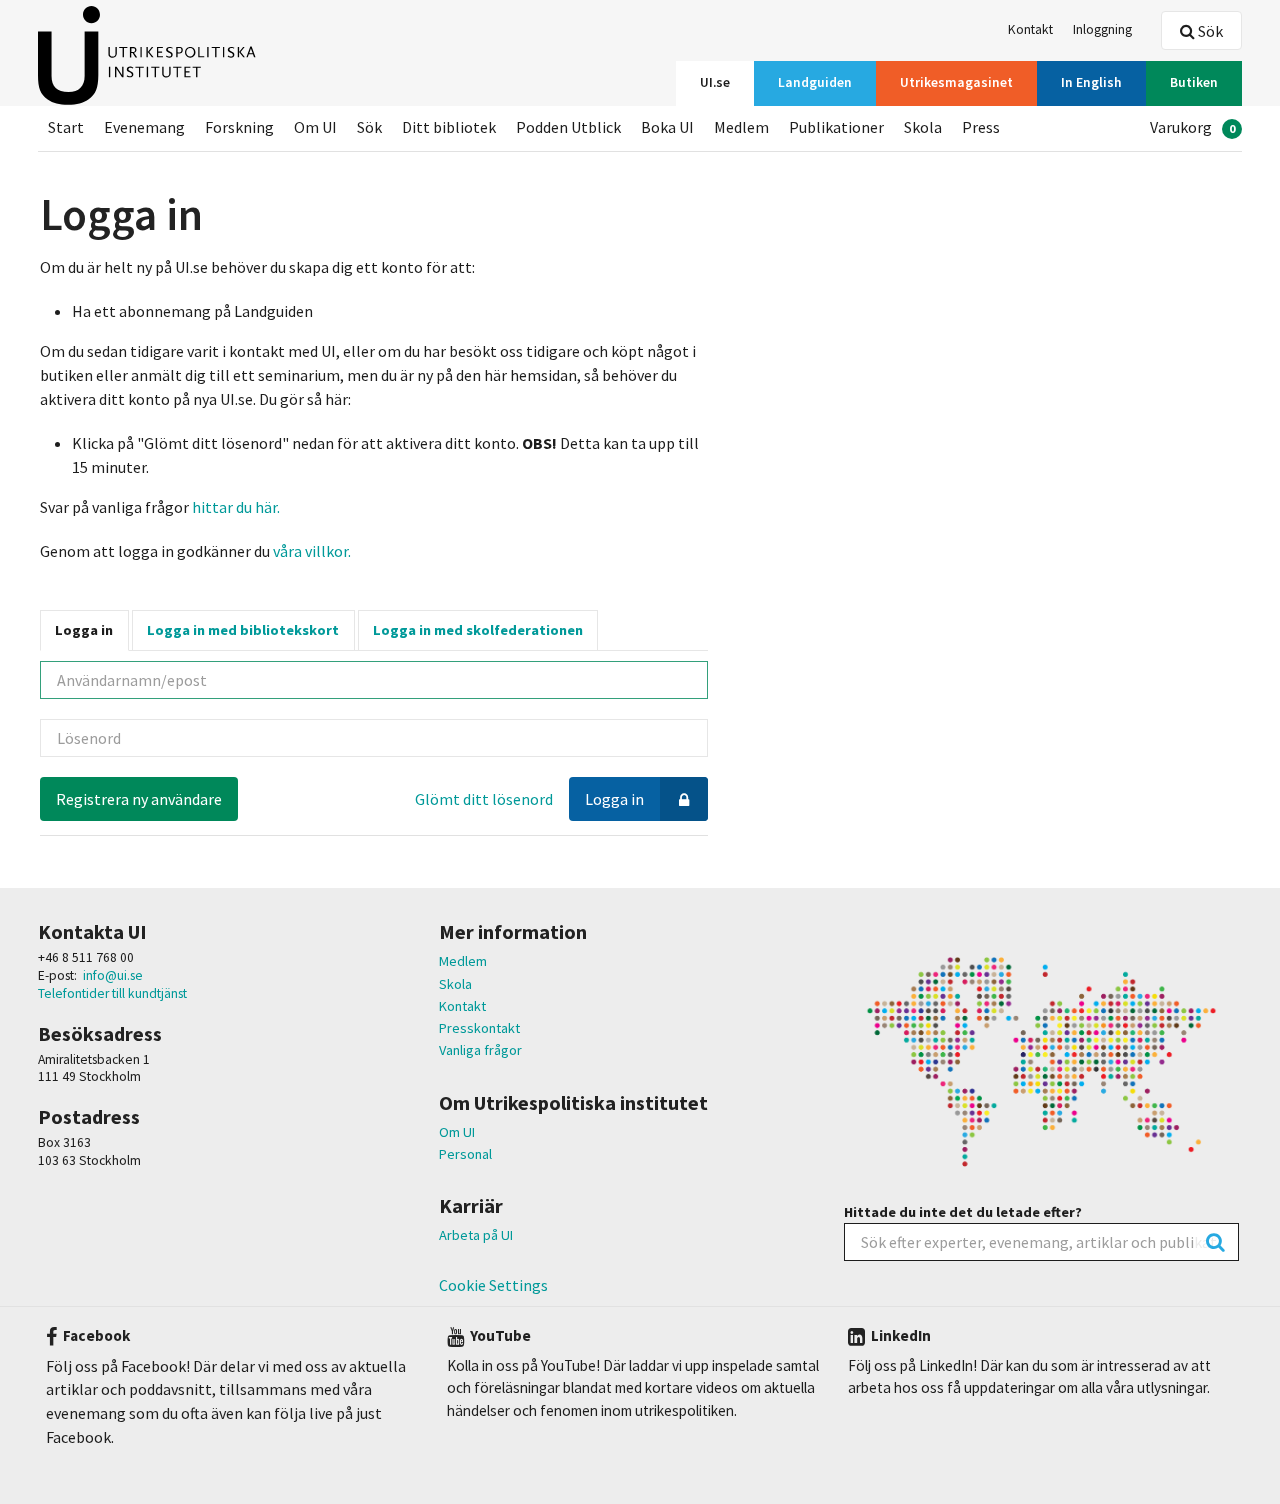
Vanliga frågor (480, 1050)
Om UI (457, 1132)
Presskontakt (479, 1028)
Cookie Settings (493, 1285)
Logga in (84, 630)
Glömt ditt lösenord (484, 799)
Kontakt (462, 1006)
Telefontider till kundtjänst (112, 993)
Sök (1209, 31)
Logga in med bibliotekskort (243, 630)
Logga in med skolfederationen (478, 630)
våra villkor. (310, 551)
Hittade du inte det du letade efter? (963, 1212)
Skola (455, 984)
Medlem (463, 961)
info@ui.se (113, 975)
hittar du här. (236, 507)
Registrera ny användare (139, 799)
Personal (465, 1154)
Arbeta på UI (476, 1235)
